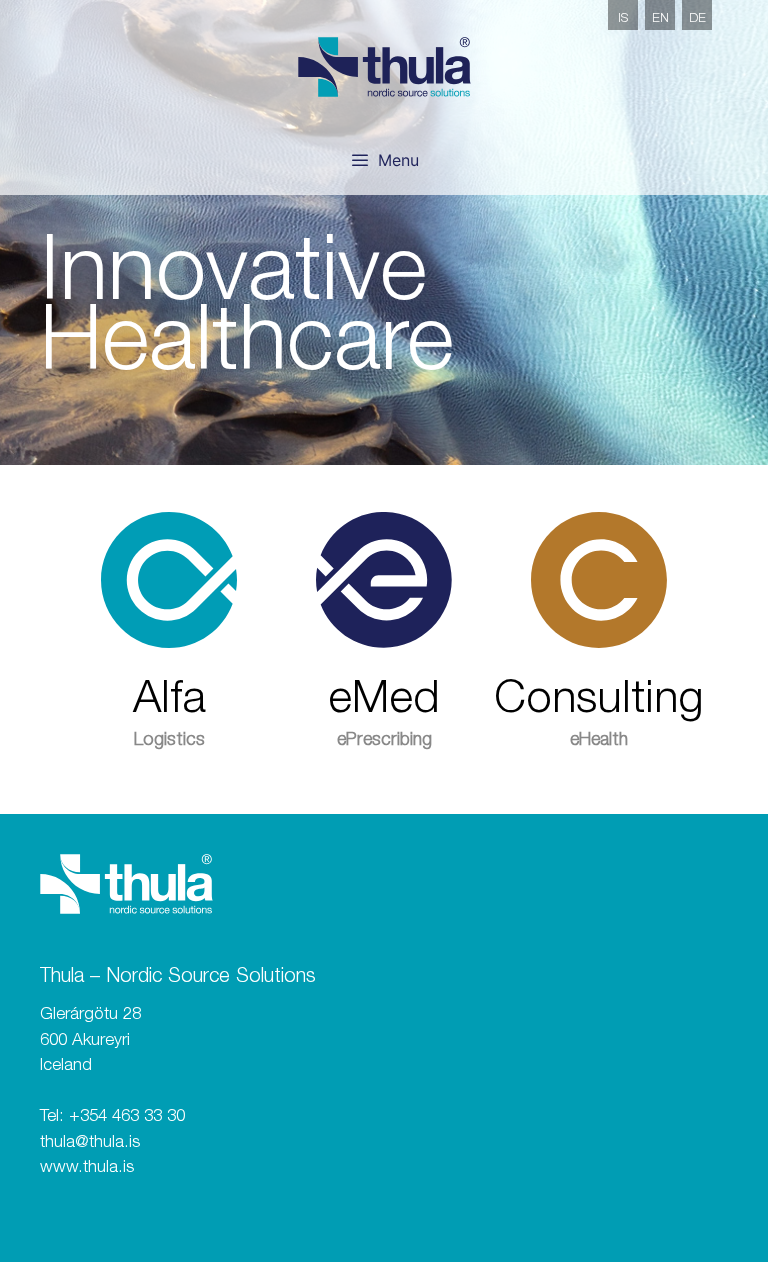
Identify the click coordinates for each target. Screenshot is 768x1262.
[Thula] (384, 67)
